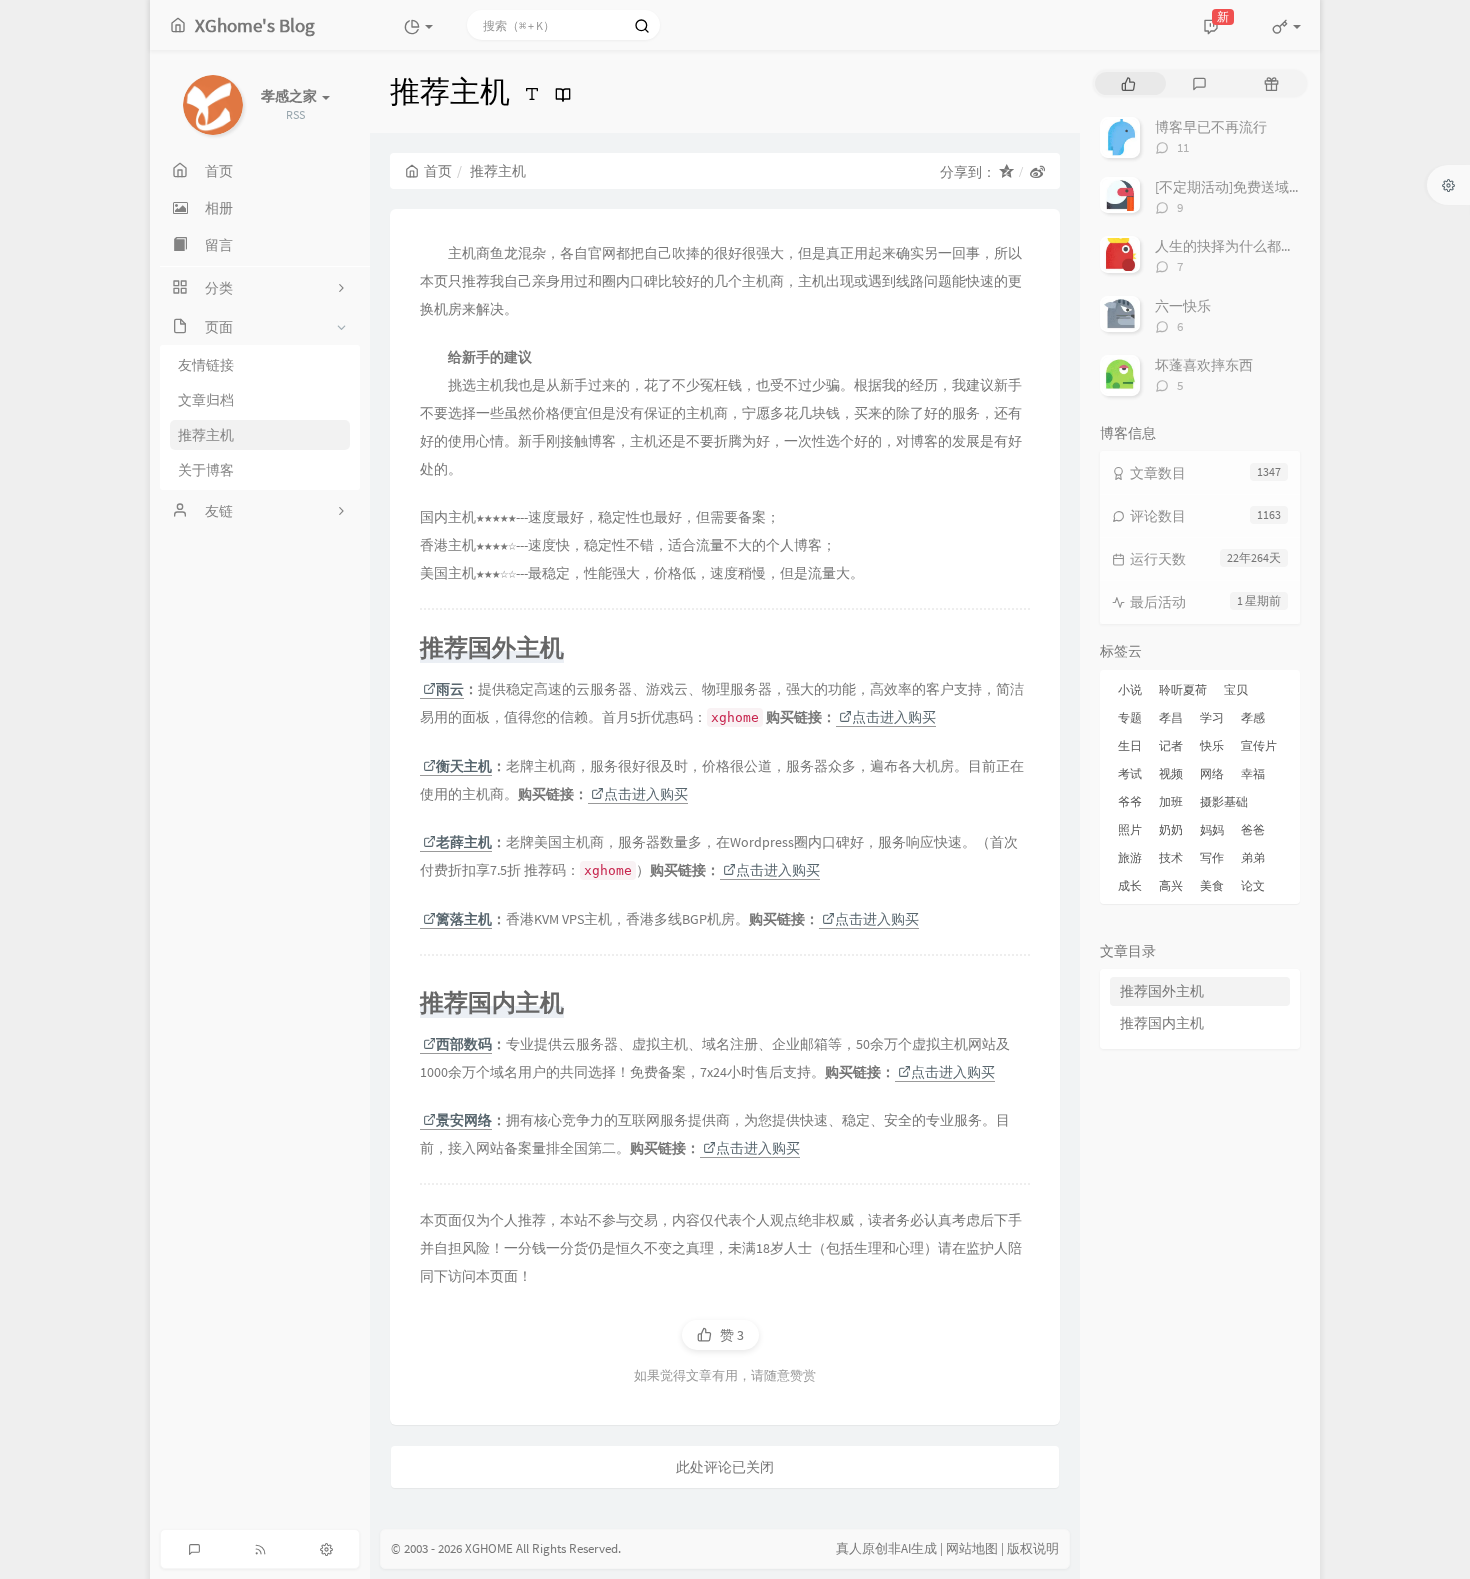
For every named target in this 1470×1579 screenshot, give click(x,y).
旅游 (1130, 857)
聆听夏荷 (1183, 689)
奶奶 (1171, 829)
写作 (1212, 857)
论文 (1253, 885)
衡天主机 (464, 766)
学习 (1212, 717)
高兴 (1171, 885)
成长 (1130, 885)
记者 (1171, 745)
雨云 (450, 689)
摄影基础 (1224, 801)
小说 (1130, 689)
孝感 (1253, 717)
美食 (1212, 885)
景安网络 (464, 1120)
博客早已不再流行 (1211, 127)
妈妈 (1212, 829)
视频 (1171, 773)
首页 (438, 171)
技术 (1171, 857)
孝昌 (1171, 717)
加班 (1171, 801)
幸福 (1253, 773)
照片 (1130, 829)
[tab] (1128, 83)
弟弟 (1253, 857)
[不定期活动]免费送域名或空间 (1250, 187)
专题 (1130, 717)
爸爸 (1253, 829)
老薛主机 (464, 842)
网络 (1212, 773)
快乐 (1212, 745)
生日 (1130, 745)
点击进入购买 (894, 717)
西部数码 (464, 1044)
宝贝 (1236, 689)
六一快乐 (1183, 306)
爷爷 (1130, 801)
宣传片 (1259, 745)
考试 (1130, 773)
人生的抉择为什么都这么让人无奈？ (1267, 246)
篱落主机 (464, 919)
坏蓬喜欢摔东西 (1204, 365)
